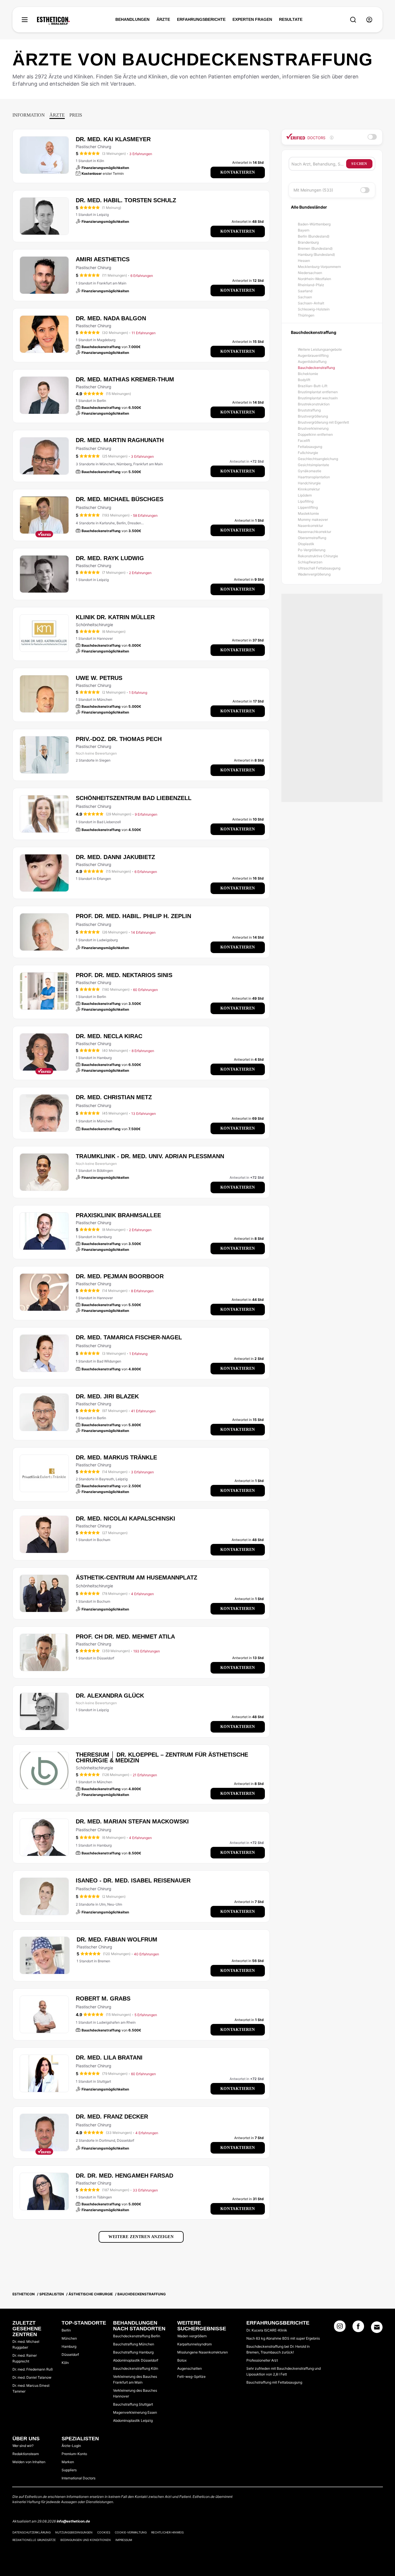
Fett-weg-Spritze (191, 2376)
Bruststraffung (309, 410)
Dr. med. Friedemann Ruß (33, 2369)
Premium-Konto (74, 2454)
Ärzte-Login (71, 2446)
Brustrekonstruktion (314, 404)
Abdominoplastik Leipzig (133, 2420)
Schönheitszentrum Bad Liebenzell (134, 798)
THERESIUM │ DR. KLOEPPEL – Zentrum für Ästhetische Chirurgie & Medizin (162, 1757)
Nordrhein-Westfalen (314, 279)
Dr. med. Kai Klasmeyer (113, 139)
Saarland (305, 291)
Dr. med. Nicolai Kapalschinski (125, 1518)
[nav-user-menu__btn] (369, 20)
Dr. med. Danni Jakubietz (115, 857)
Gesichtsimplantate (313, 465)
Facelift (304, 441)
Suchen (359, 164)
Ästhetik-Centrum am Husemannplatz (136, 1577)
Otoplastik (306, 544)
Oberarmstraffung (312, 538)
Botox (182, 2360)
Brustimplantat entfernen (318, 392)
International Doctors (79, 2478)
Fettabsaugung (310, 447)
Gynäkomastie (310, 471)
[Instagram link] (340, 2328)
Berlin (66, 2330)
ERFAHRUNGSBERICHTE (201, 19)
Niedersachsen (310, 273)
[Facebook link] (358, 2328)
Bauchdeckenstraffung (316, 368)
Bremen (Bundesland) (315, 248)
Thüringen (306, 315)
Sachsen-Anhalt (311, 303)
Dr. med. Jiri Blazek (107, 1396)
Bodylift (304, 380)
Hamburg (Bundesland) (316, 254)
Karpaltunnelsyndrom (194, 2344)
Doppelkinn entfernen (315, 434)
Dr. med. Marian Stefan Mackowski (132, 1821)
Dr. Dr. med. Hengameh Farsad (124, 2176)
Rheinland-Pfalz (311, 285)
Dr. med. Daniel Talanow (32, 2377)
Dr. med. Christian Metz (114, 1097)
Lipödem (305, 495)
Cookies (104, 2532)
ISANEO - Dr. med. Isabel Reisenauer (133, 1880)
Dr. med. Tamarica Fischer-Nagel (129, 1337)
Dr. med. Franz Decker (112, 2117)
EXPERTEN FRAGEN (252, 19)
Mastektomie (308, 513)
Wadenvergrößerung (314, 574)
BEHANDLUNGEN (132, 19)
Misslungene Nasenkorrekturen (203, 2352)
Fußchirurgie (308, 453)
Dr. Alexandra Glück (110, 1696)
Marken (68, 2462)
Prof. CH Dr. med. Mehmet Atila (125, 1637)
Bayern (304, 230)
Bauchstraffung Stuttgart (133, 2404)
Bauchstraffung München (134, 2344)
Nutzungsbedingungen (74, 2532)
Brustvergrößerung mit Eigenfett (323, 422)
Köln (65, 2363)
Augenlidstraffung (312, 362)
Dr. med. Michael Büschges (120, 499)
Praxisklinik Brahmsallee (118, 1215)
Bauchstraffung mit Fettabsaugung (274, 2382)
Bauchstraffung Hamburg (133, 2352)
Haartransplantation (314, 477)
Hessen (304, 261)
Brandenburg (308, 242)
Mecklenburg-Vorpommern (319, 267)
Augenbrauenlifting (313, 355)
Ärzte (57, 115)
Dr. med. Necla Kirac (109, 1036)
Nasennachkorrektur (314, 532)
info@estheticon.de (73, 2521)
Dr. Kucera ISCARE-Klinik (267, 2330)
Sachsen (305, 297)
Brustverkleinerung (313, 428)
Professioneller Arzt (262, 2360)
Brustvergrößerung (313, 416)
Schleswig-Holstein (314, 309)
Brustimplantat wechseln (318, 398)
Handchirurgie (309, 483)
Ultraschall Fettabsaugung (319, 568)
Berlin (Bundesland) (314, 236)
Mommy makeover (313, 520)
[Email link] (377, 2327)
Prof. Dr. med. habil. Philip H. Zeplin (133, 916)
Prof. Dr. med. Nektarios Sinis (124, 975)
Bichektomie (308, 374)
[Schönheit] (53, 21)
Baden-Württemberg (314, 224)
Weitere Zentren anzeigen (141, 2237)
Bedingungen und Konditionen (86, 2540)
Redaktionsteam (26, 2454)
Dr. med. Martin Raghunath (120, 440)
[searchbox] (319, 164)
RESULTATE (291, 19)
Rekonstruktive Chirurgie (318, 556)
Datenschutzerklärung (32, 2532)
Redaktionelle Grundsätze (34, 2540)
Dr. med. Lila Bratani (109, 2058)
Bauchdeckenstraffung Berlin (137, 2336)
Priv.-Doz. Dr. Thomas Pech (119, 739)
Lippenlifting (308, 507)
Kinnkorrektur (309, 489)
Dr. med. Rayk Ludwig (110, 558)
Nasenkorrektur (310, 526)
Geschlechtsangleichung (318, 459)
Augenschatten (190, 2368)
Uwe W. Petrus (99, 678)
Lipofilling (306, 501)
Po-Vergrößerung (312, 550)
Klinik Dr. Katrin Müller (115, 617)
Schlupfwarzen (310, 562)
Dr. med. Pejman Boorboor (120, 1276)
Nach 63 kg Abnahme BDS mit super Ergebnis (283, 2338)
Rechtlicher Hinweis (167, 2532)
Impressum (124, 2540)
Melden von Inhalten (29, 2462)
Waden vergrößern (192, 2336)
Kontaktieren (238, 172)
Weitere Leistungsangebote (320, 349)
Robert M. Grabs (103, 1998)
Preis (76, 115)
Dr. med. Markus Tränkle (116, 1457)
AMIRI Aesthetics (103, 259)
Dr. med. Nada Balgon (111, 318)
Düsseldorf (70, 2355)
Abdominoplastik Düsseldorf (136, 2360)
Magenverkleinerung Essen (135, 2412)
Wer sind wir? (23, 2446)
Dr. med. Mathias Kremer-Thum (125, 379)
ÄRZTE (163, 19)
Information (29, 115)
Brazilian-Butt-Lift (313, 386)
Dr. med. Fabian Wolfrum (117, 1939)
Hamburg (69, 2346)
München (69, 2338)
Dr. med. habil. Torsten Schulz (126, 200)
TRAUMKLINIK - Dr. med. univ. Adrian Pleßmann (150, 1156)
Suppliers (69, 2470)
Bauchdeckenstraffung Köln (136, 2368)
